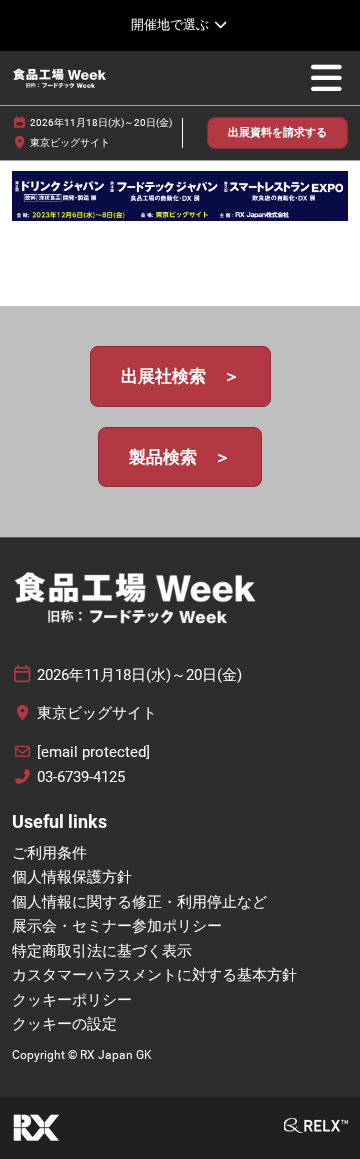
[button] (277, 133)
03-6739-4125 (81, 777)
